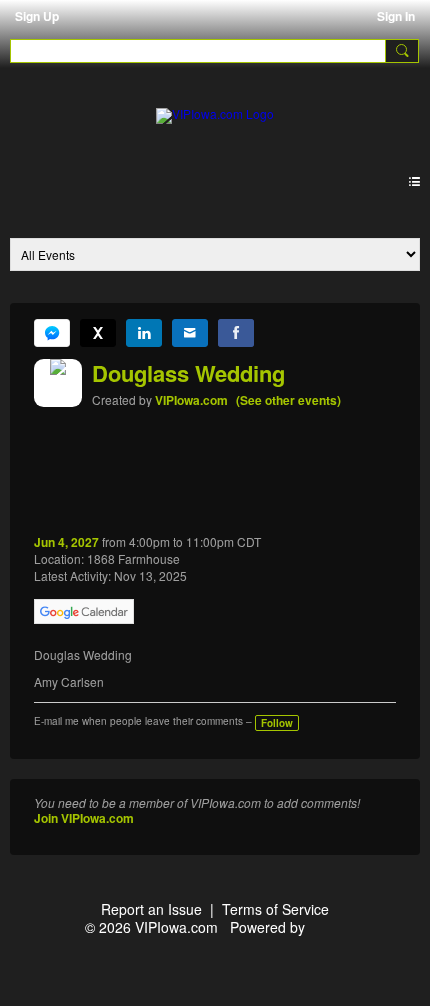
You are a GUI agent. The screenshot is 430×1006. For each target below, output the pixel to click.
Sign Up (37, 16)
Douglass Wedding (188, 373)
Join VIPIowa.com (84, 818)
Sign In (396, 16)
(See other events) (288, 400)
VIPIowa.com (191, 400)
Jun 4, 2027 (66, 542)
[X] (98, 333)
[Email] (190, 333)
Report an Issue (151, 909)
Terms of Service (275, 909)
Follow (277, 723)
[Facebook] (236, 333)
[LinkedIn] (144, 333)
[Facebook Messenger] (52, 333)
